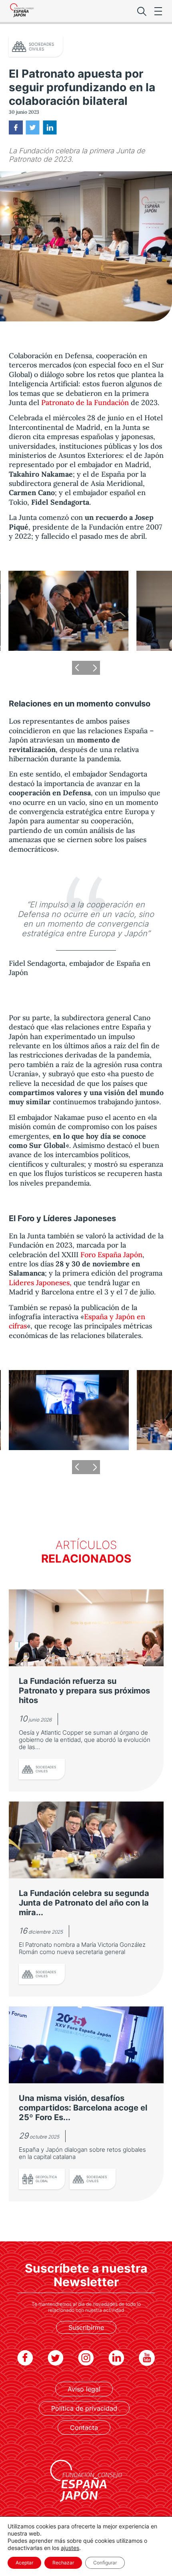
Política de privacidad (84, 2408)
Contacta (84, 2428)
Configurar (105, 2563)
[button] (79, 668)
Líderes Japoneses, (40, 1283)
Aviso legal (84, 2389)
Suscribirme (86, 2327)
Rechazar (63, 2563)
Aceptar (24, 2563)
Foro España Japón (111, 1255)
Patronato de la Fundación (85, 402)
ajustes (70, 2548)
